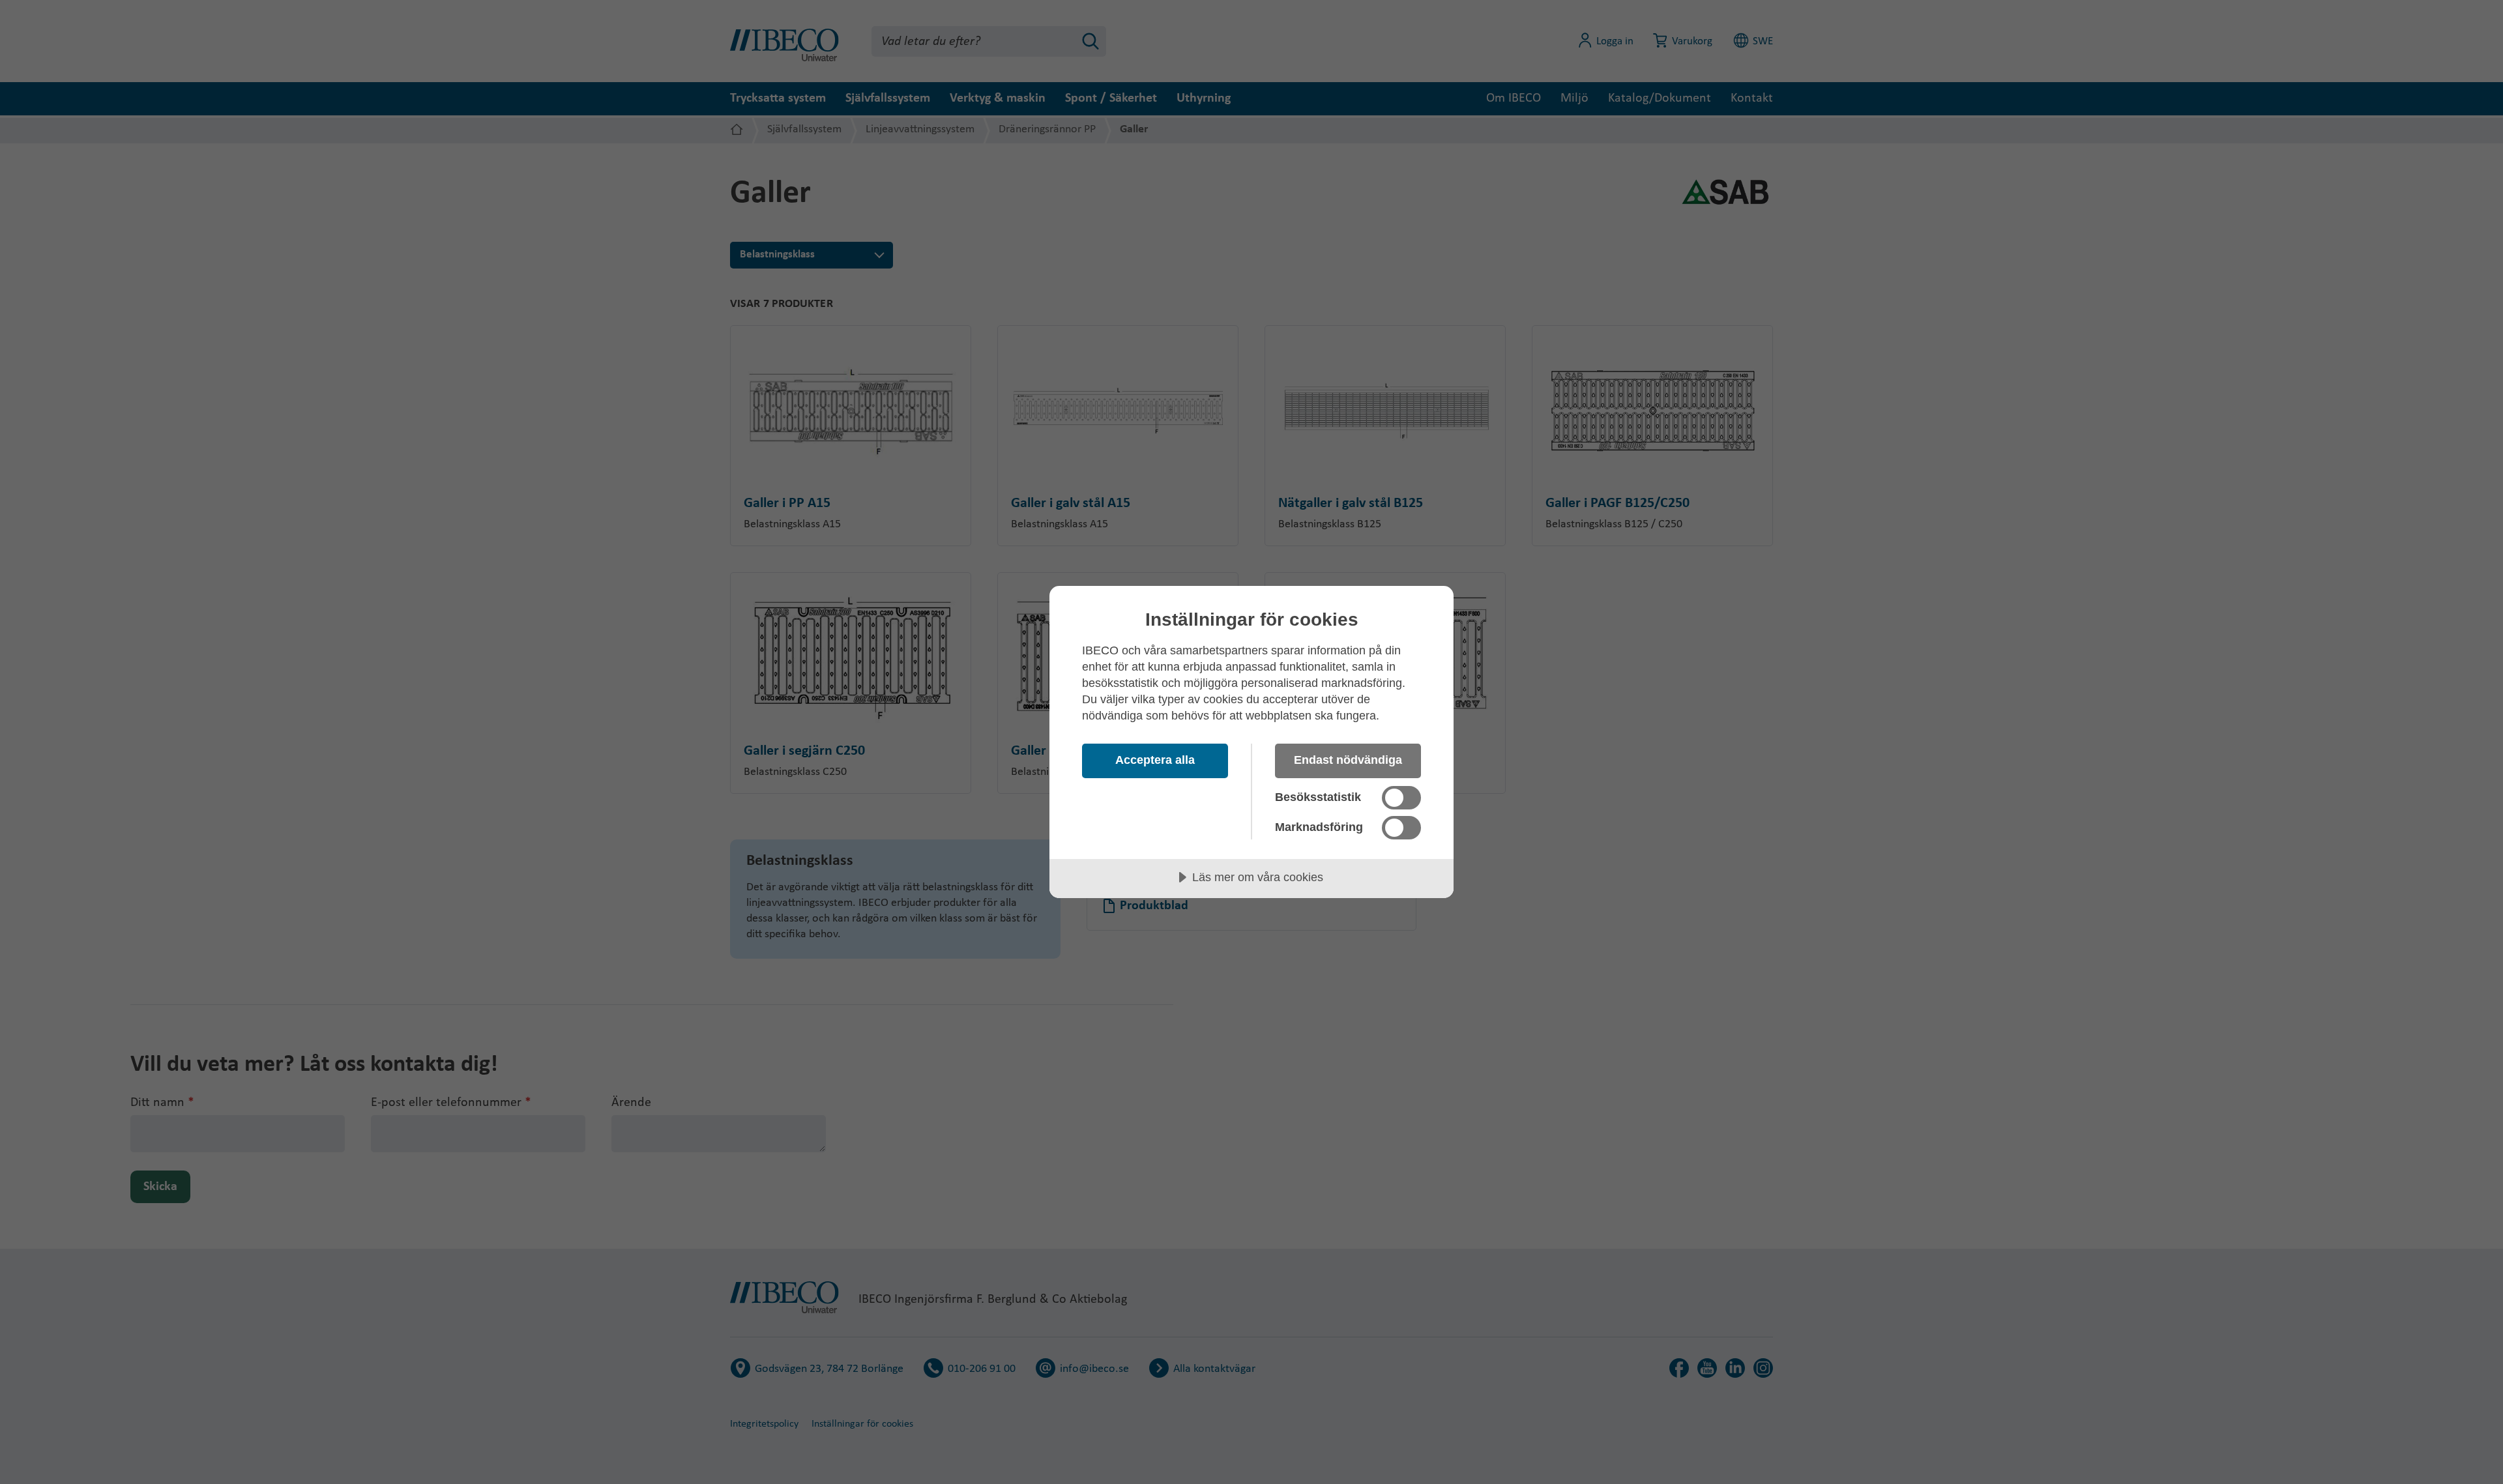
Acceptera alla (1155, 760)
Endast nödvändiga (1348, 760)
